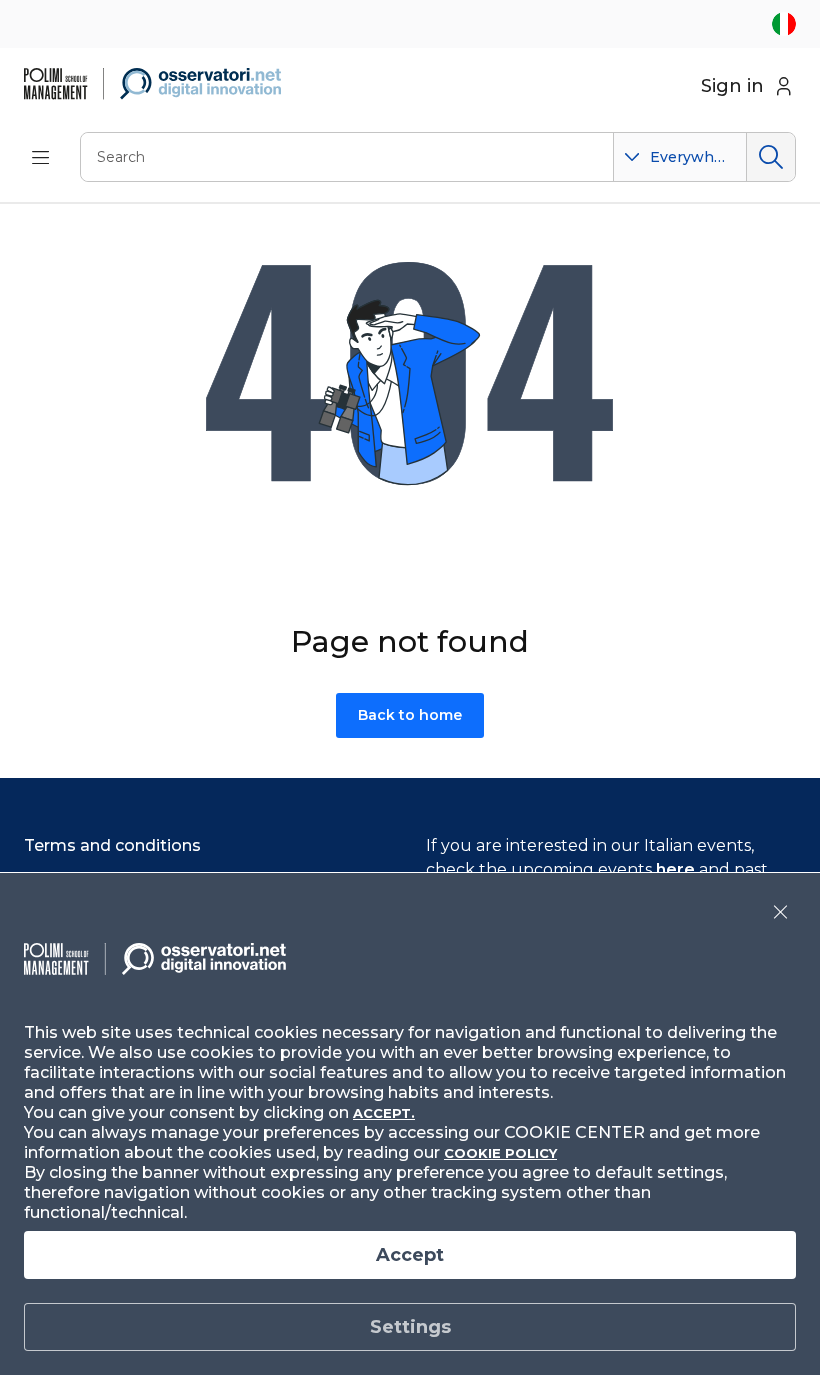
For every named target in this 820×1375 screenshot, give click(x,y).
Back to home (410, 715)
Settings (410, 1327)
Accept (410, 1255)
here (675, 869)
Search (770, 157)
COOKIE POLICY (500, 1153)
